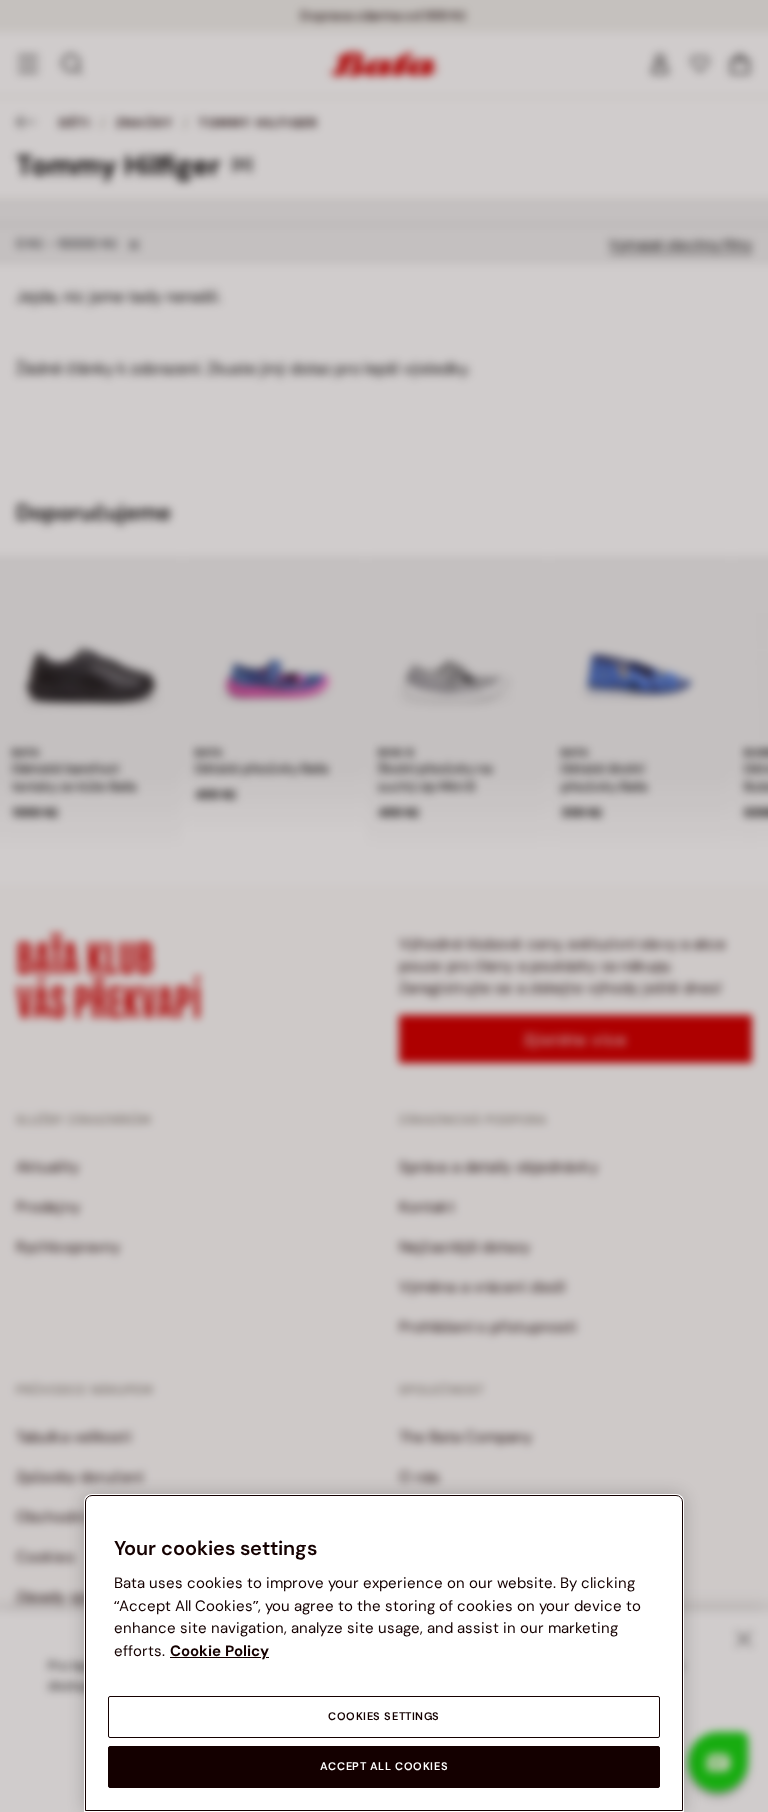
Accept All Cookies (384, 1766)
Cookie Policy (219, 1651)
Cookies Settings (384, 1716)
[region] (384, 1653)
